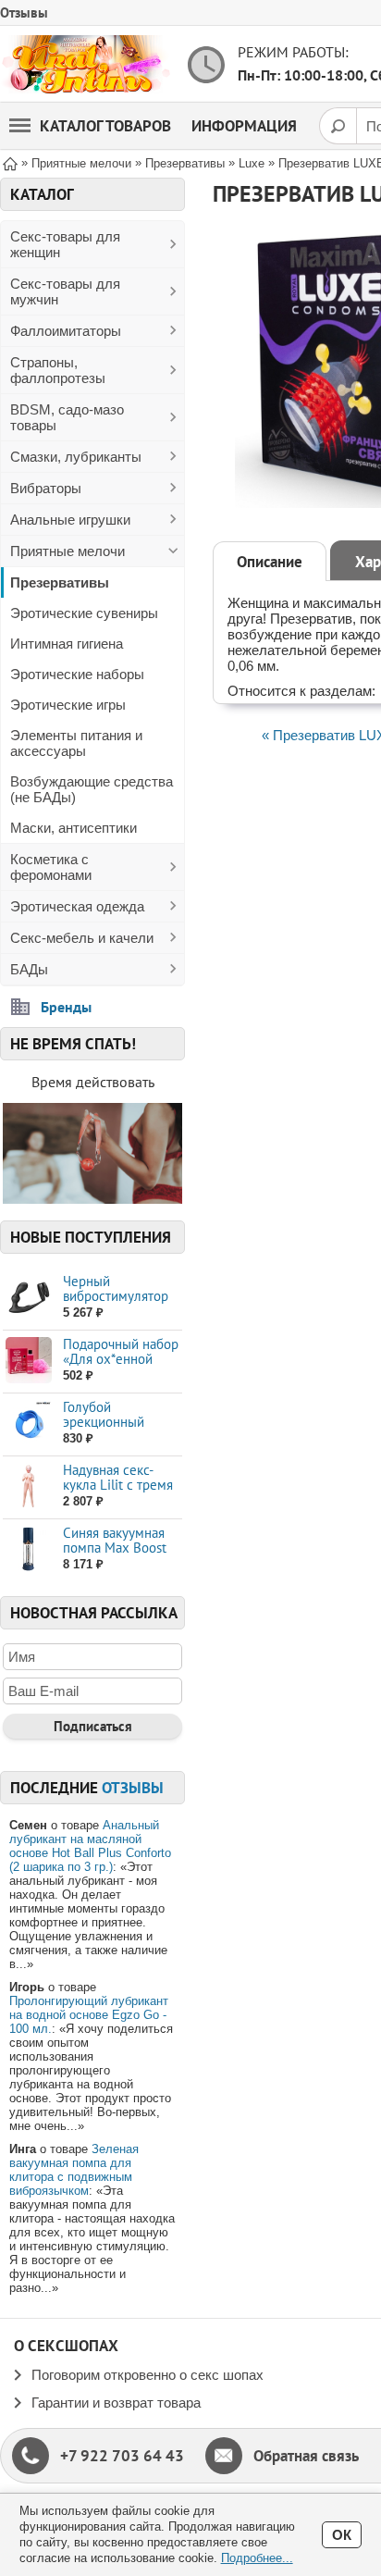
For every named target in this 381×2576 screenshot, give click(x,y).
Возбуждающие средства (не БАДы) (92, 789)
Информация (244, 126)
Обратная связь (306, 2456)
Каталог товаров (105, 126)
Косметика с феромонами (51, 867)
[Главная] (10, 162)
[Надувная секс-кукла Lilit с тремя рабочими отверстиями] (28, 1486)
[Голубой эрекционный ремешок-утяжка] (28, 1424)
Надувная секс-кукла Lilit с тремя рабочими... (118, 1485)
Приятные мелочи (68, 551)
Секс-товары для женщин (65, 244)
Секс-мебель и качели (82, 938)
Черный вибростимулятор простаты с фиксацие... (116, 1303)
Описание (270, 562)
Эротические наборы (77, 674)
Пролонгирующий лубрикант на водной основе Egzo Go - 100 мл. (89, 2015)
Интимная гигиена (67, 644)
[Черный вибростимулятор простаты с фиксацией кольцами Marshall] (28, 1298)
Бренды (66, 1007)
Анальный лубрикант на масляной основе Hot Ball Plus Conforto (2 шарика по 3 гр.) (90, 1846)
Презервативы (60, 582)
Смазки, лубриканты (76, 457)
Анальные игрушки (70, 520)
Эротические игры (68, 705)
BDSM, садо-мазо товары (67, 417)
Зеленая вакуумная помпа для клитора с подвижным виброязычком (74, 2170)
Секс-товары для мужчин (65, 291)
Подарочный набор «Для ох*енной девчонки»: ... (121, 1359)
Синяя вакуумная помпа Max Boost (115, 1540)
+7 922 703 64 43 (122, 2456)
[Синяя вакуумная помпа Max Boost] (28, 1549)
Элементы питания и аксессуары (76, 743)
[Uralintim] (86, 64)
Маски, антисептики (74, 828)
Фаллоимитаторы (66, 331)
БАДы (29, 969)
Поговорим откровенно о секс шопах (147, 2375)
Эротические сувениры (84, 613)
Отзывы (24, 12)
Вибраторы (46, 488)
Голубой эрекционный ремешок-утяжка (113, 1422)
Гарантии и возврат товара (116, 2403)
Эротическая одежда (77, 906)
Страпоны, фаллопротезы (58, 370)
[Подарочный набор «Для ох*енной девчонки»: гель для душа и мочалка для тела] (28, 1361)
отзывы (133, 1788)
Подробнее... (257, 2558)
